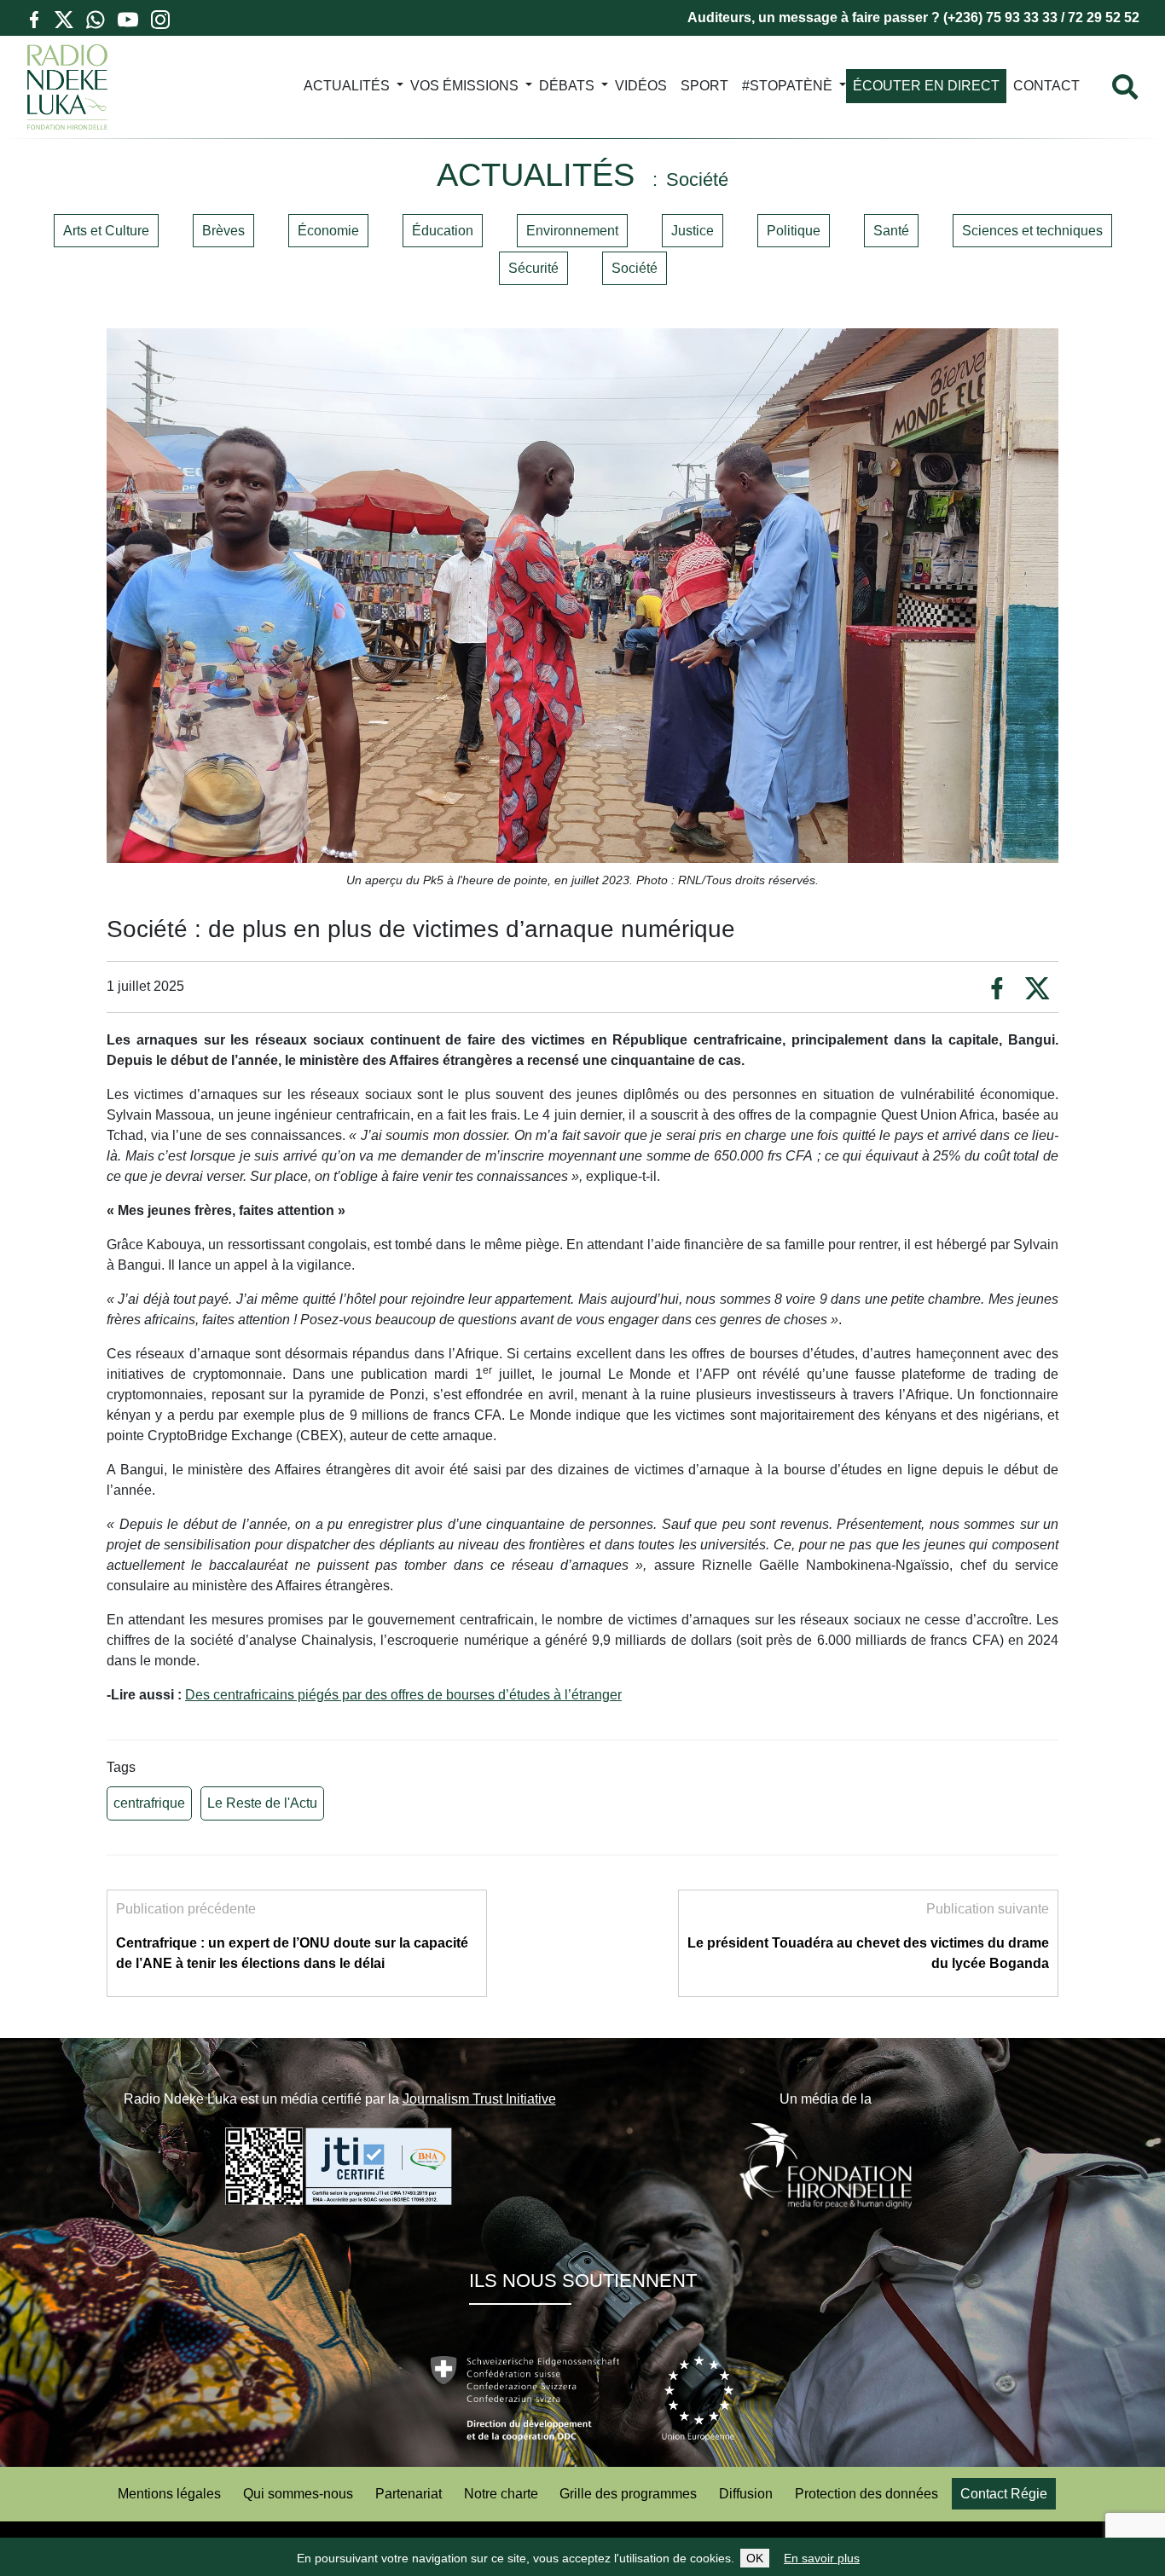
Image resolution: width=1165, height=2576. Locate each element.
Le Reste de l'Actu (262, 1803)
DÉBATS (567, 86)
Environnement (572, 231)
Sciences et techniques (1032, 231)
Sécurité (533, 268)
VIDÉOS (641, 86)
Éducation (443, 231)
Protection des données (867, 2494)
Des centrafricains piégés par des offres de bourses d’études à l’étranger (403, 1695)
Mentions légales (169, 2494)
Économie (328, 231)
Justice (693, 231)
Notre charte (501, 2494)
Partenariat (409, 2494)
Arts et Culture (106, 231)
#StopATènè (787, 86)
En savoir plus (822, 2558)
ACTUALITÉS (347, 86)
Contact (1046, 86)
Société (635, 268)
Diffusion (746, 2494)
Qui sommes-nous (298, 2494)
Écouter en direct (926, 86)
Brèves (223, 231)
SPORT (704, 86)
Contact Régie (1004, 2494)
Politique (794, 231)
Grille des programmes (628, 2494)
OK (755, 2558)
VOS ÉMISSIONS (464, 86)
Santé (891, 231)
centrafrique (149, 1803)
